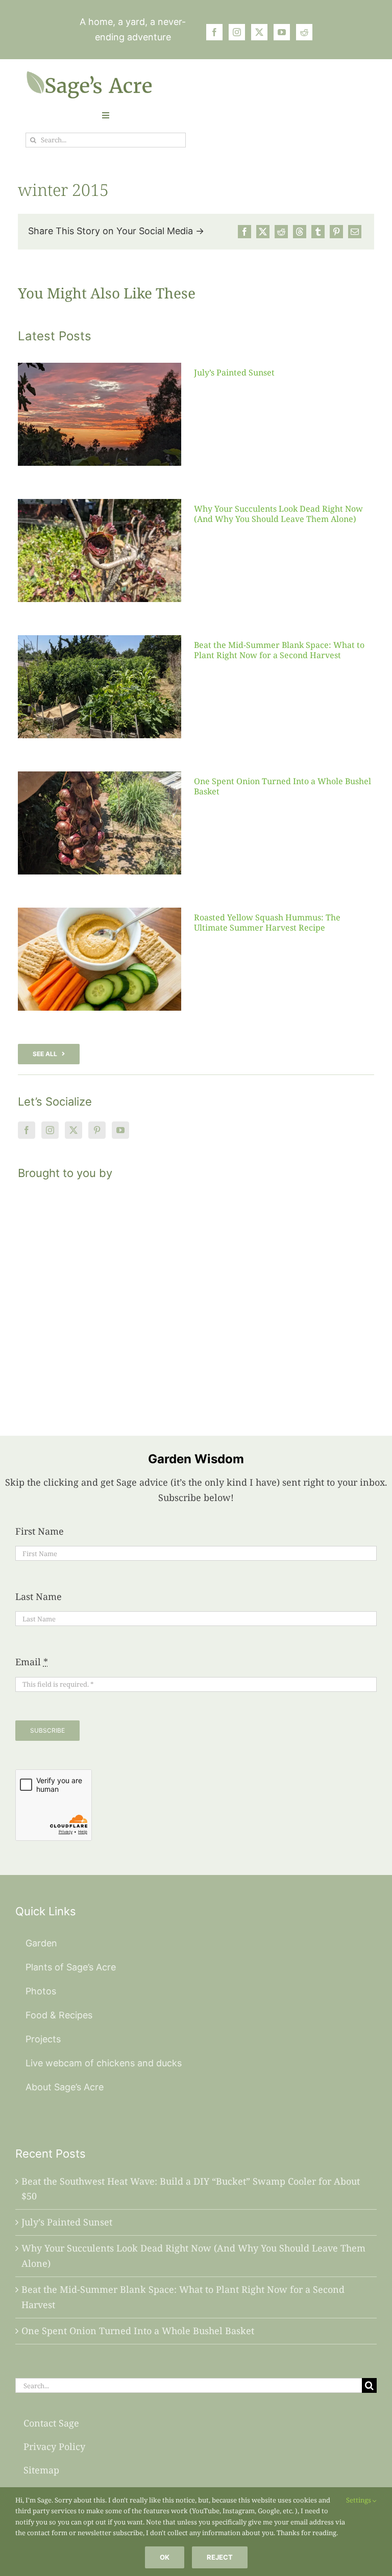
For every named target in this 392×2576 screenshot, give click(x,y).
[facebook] (214, 32)
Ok (165, 2557)
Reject (220, 2557)
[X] (263, 232)
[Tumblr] (318, 232)
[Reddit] (281, 232)
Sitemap (41, 2470)
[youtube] (282, 32)
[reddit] (304, 32)
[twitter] (259, 32)
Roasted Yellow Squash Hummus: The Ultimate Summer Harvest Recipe (267, 922)
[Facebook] (244, 232)
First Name (40, 1531)
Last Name (39, 1596)
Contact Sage (51, 2423)
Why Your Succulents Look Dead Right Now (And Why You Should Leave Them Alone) (278, 514)
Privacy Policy (54, 2446)
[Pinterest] (336, 232)
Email (32, 1662)
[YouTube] (120, 1130)
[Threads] (300, 232)
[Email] (355, 232)
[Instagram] (50, 1130)
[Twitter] (73, 1130)
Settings (359, 2500)
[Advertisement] (196, 1295)
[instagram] (237, 32)
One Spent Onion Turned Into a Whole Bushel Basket (283, 786)
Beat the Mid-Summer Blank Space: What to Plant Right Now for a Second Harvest (279, 650)
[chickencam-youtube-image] (89, 75)
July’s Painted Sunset (234, 372)
